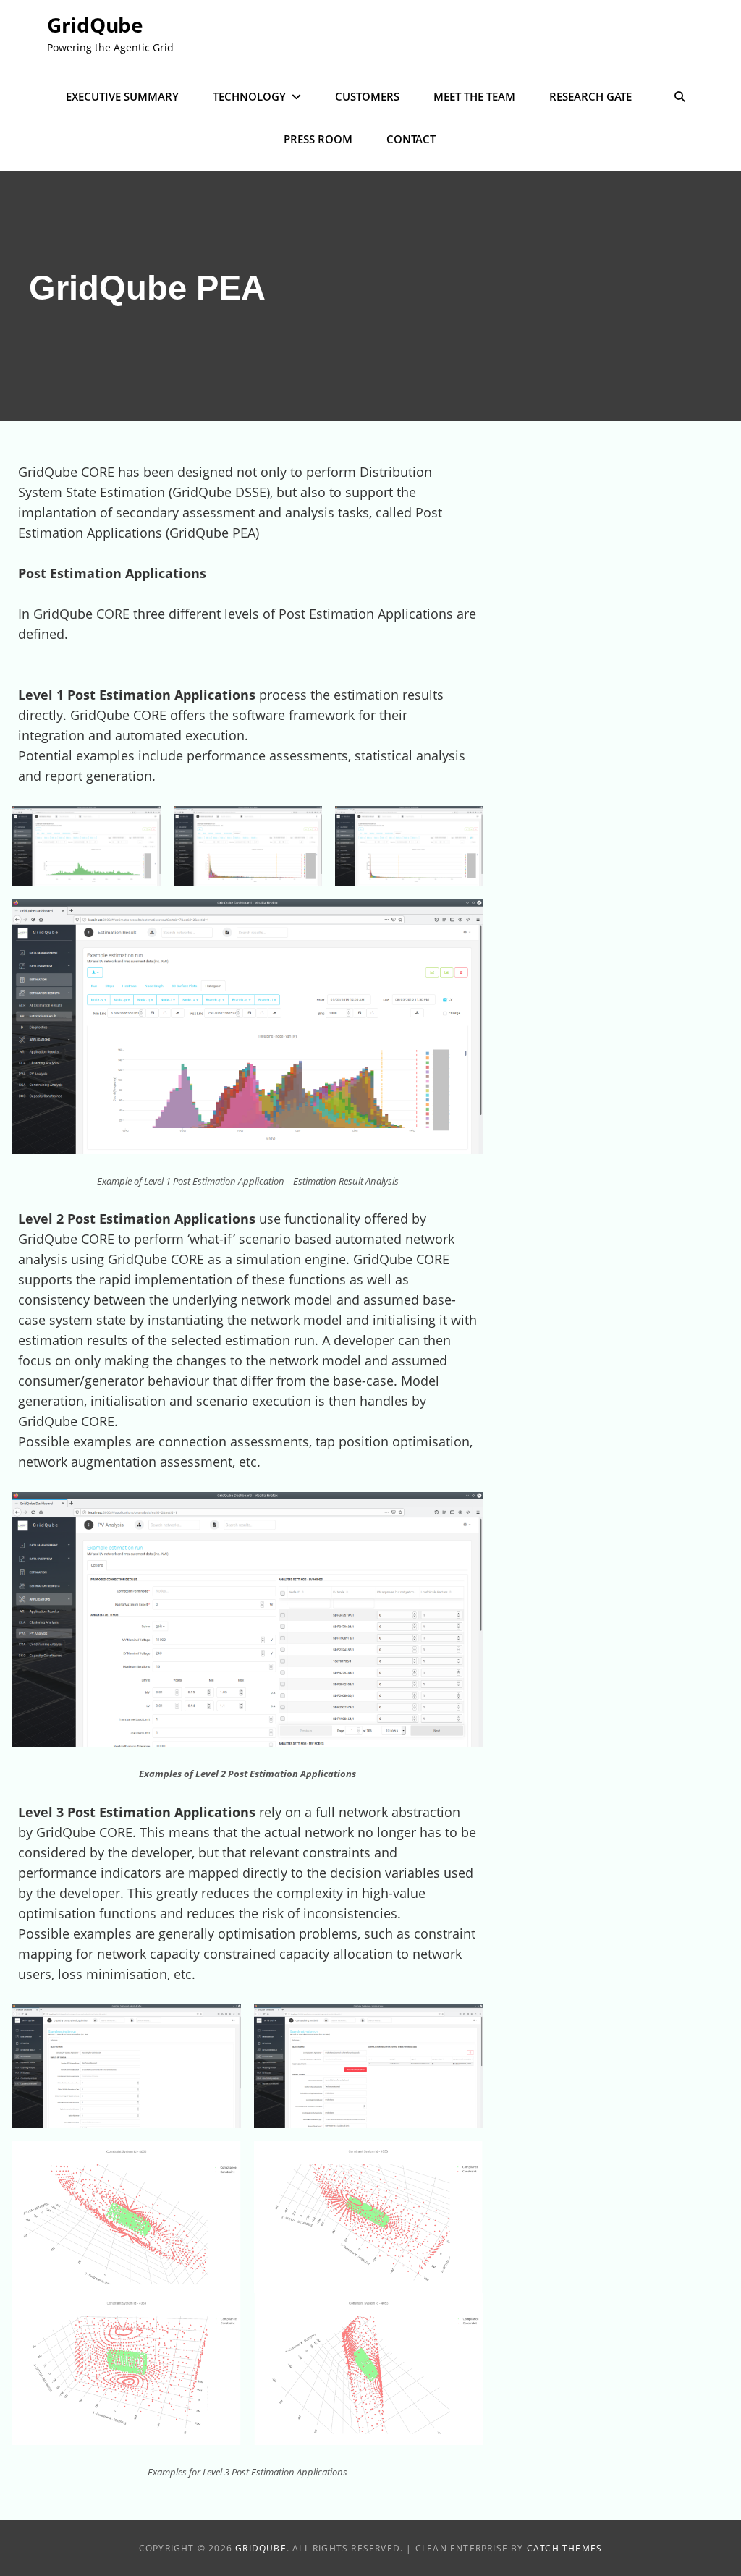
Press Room (318, 139)
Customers (367, 96)
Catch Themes (564, 2548)
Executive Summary (122, 96)
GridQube (95, 25)
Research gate (590, 96)
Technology (249, 96)
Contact (411, 139)
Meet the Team (474, 96)
